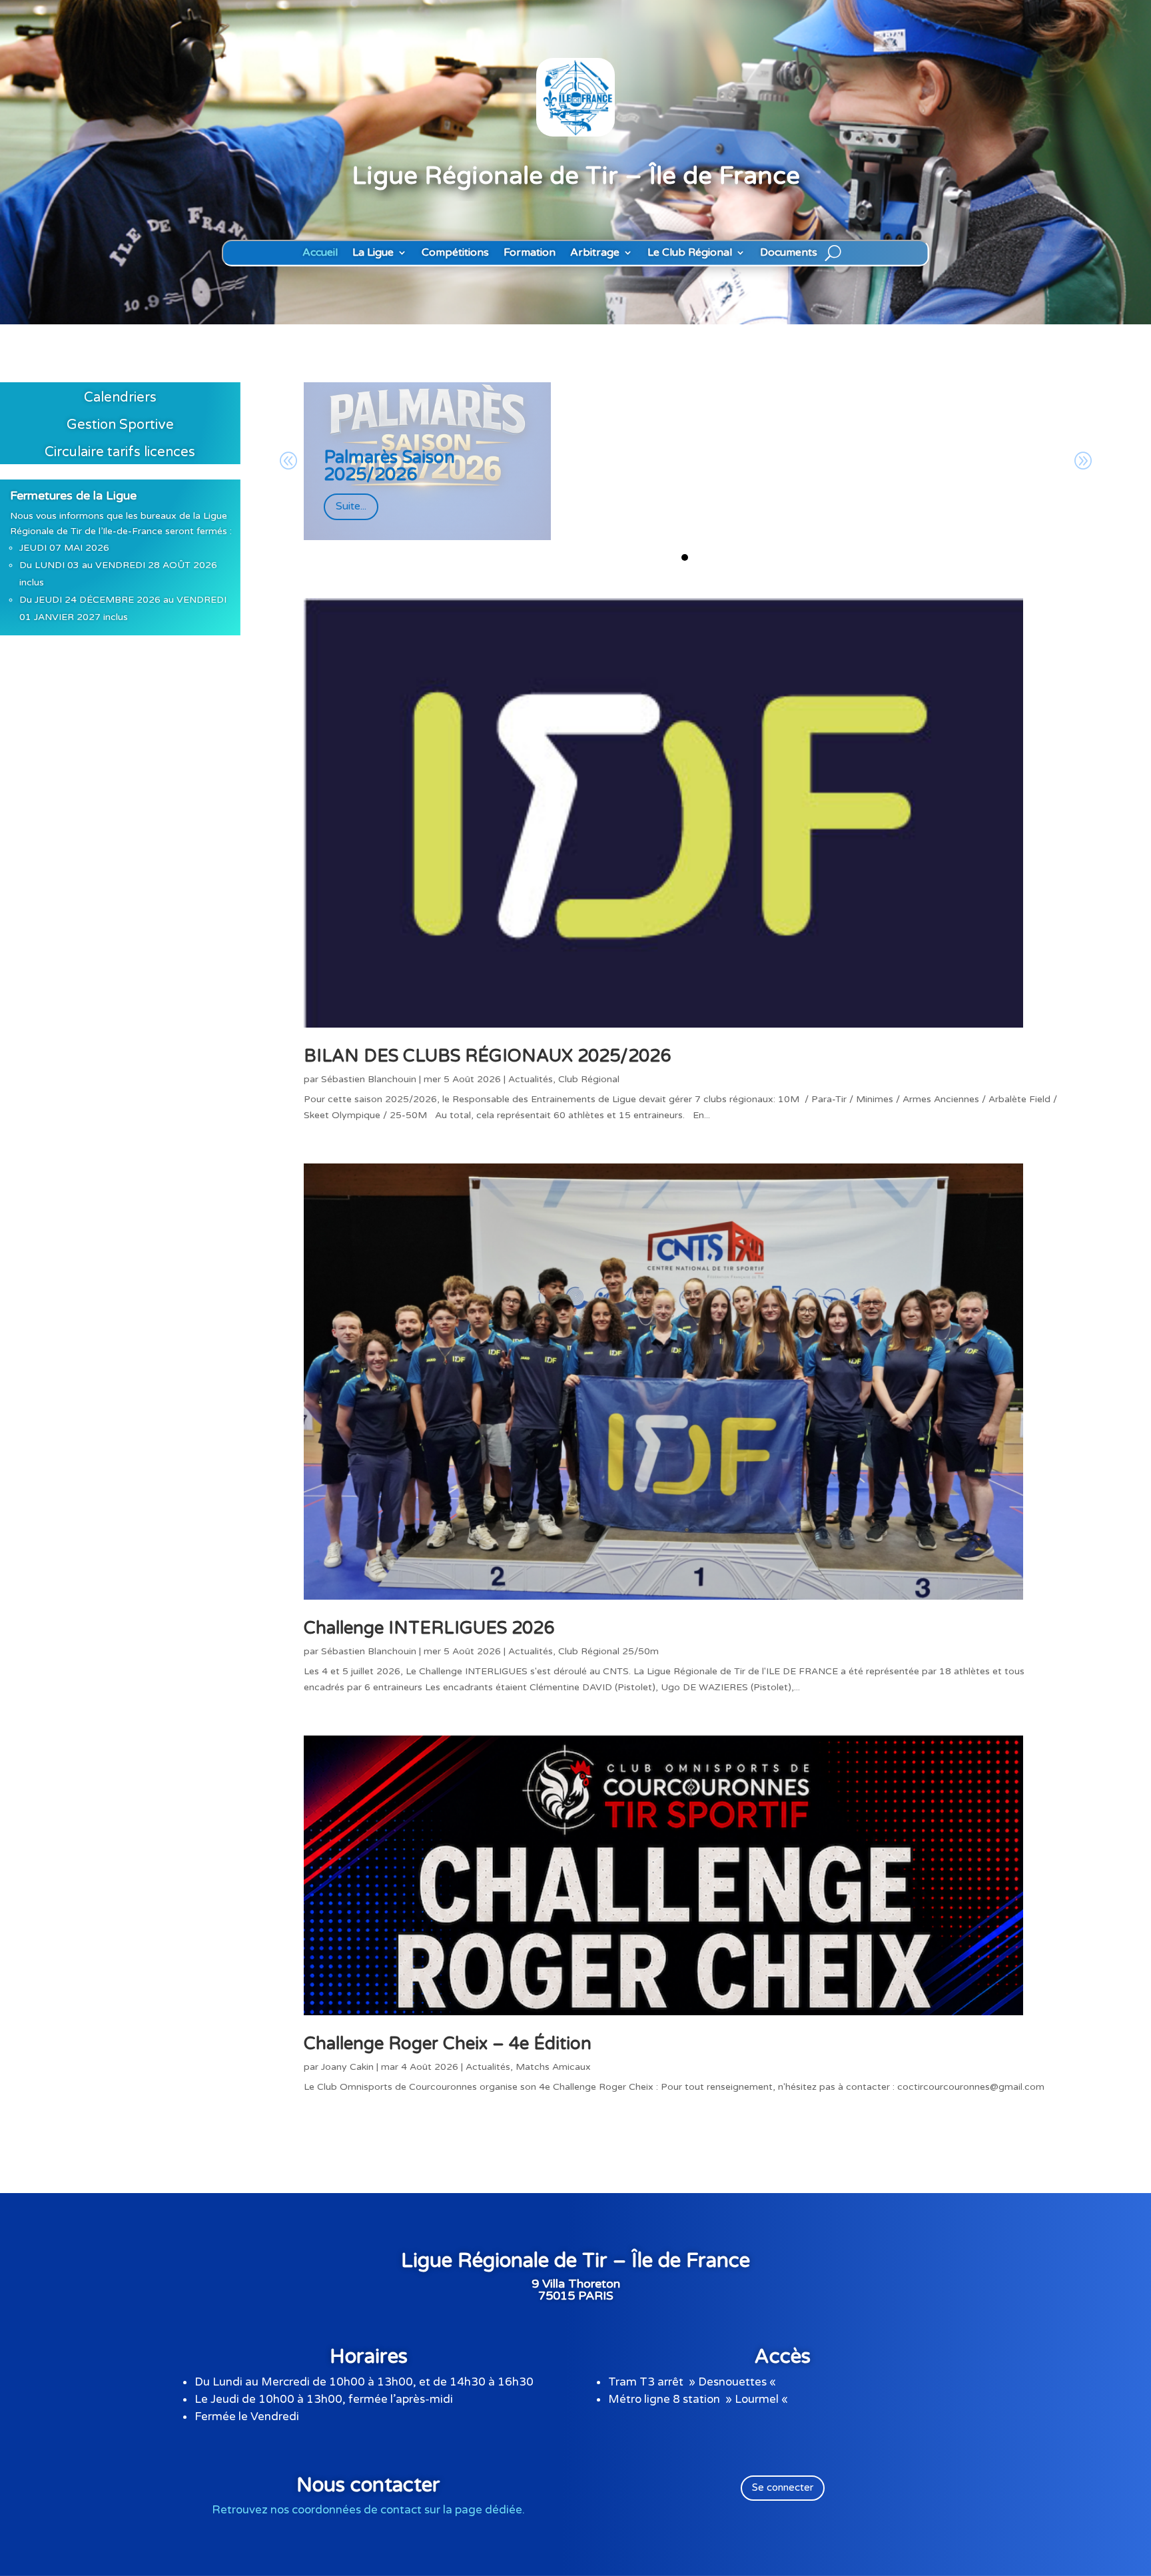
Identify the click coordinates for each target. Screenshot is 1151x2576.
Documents (789, 253)
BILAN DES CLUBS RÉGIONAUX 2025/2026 (487, 1056)
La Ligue (373, 253)
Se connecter (783, 2487)
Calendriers (120, 398)
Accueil (320, 253)
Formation (530, 253)
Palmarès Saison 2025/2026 (389, 466)
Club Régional (589, 1079)
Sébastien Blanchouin (369, 1079)
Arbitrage (595, 253)
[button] (685, 557)
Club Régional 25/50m (608, 1651)
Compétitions (455, 253)
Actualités (531, 1079)
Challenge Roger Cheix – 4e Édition (448, 2044)
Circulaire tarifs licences (120, 452)
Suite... (351, 506)
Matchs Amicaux (553, 2067)
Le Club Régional (690, 253)
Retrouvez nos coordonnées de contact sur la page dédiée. (368, 2510)
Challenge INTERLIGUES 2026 (429, 1628)
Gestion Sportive (120, 425)
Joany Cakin (347, 2067)
